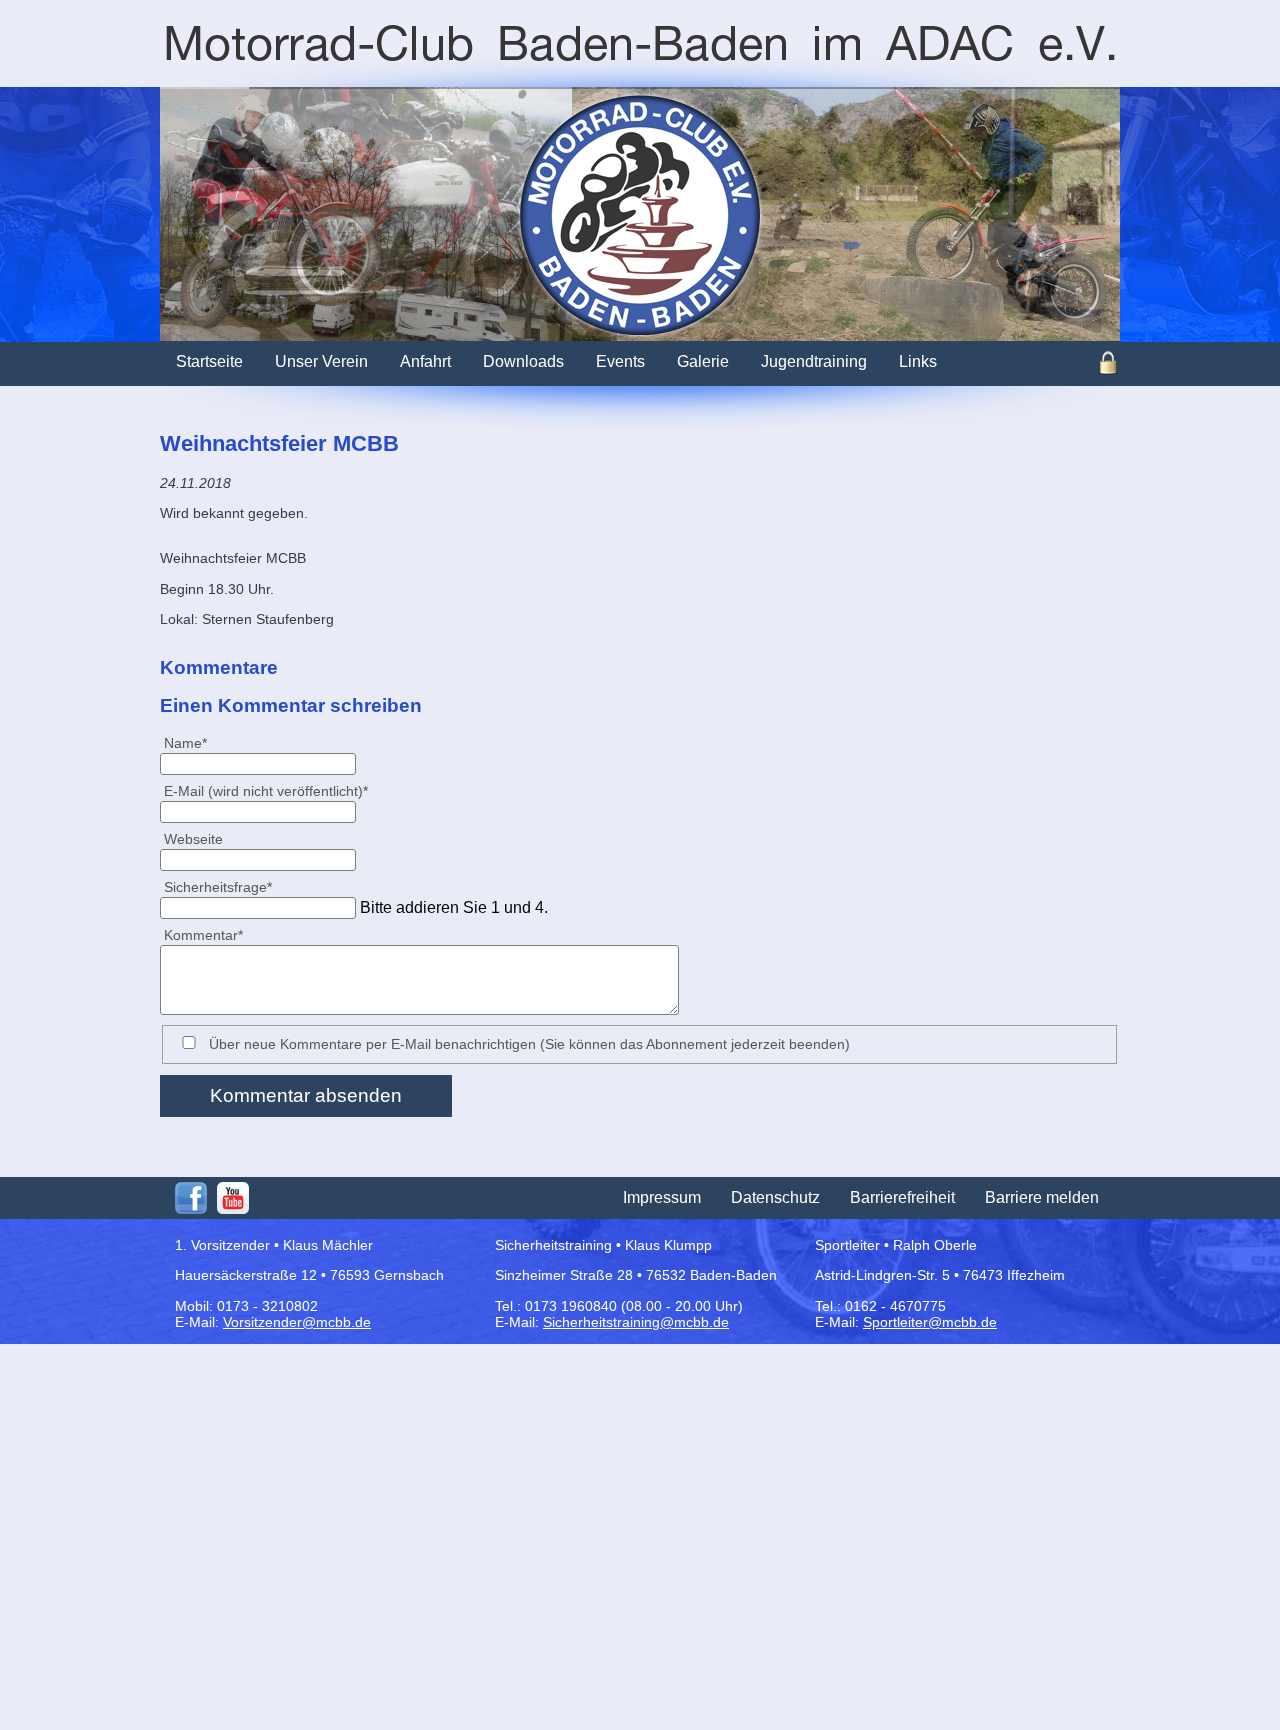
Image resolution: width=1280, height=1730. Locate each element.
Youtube (233, 1198)
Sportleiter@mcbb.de (930, 1322)
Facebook (191, 1198)
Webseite (193, 839)
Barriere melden (1042, 1197)
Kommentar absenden (306, 1095)
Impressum (662, 1197)
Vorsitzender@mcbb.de (297, 1322)
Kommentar (203, 934)
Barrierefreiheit (902, 1197)
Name (193, 742)
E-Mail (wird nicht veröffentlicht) (265, 790)
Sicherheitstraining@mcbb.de (636, 1322)
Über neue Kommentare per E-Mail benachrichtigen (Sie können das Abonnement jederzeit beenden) (529, 1044)
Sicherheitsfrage (217, 886)
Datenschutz (775, 1197)
